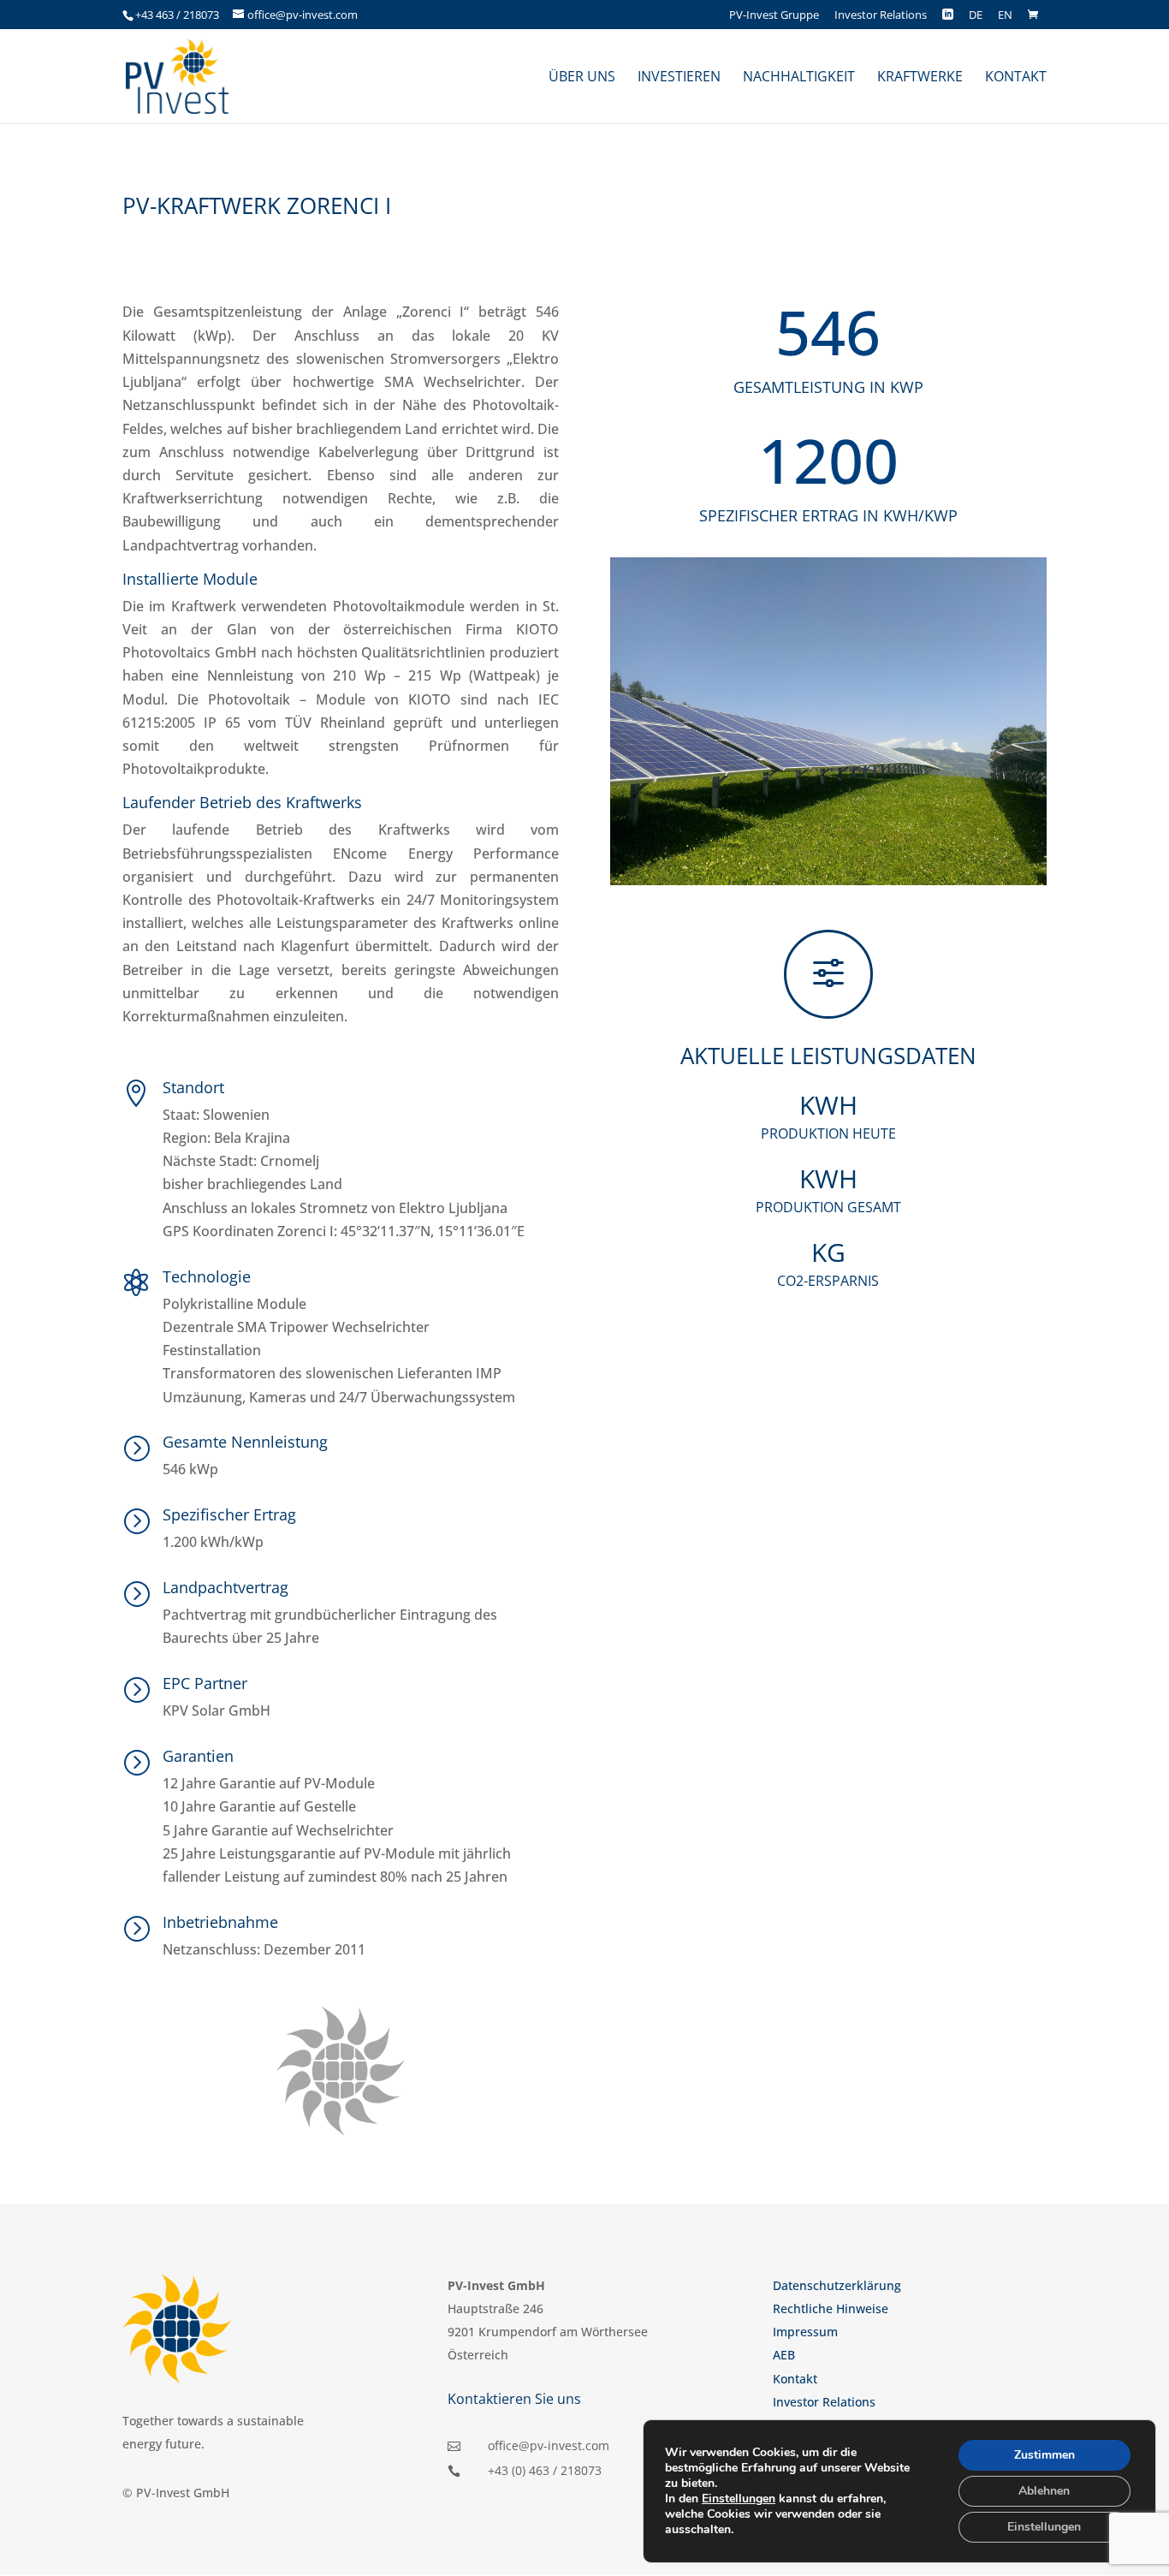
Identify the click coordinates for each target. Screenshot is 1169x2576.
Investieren (679, 78)
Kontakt (795, 2379)
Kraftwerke (920, 78)
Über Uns (582, 78)
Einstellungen (739, 2499)
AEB (784, 2355)
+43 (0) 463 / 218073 (545, 2470)
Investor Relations (881, 16)
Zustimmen (1044, 2455)
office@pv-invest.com (549, 2445)
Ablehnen (1044, 2491)
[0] (1036, 15)
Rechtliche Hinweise (831, 2308)
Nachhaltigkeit (799, 78)
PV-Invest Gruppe (774, 16)
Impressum (805, 2332)
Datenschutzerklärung (837, 2285)
